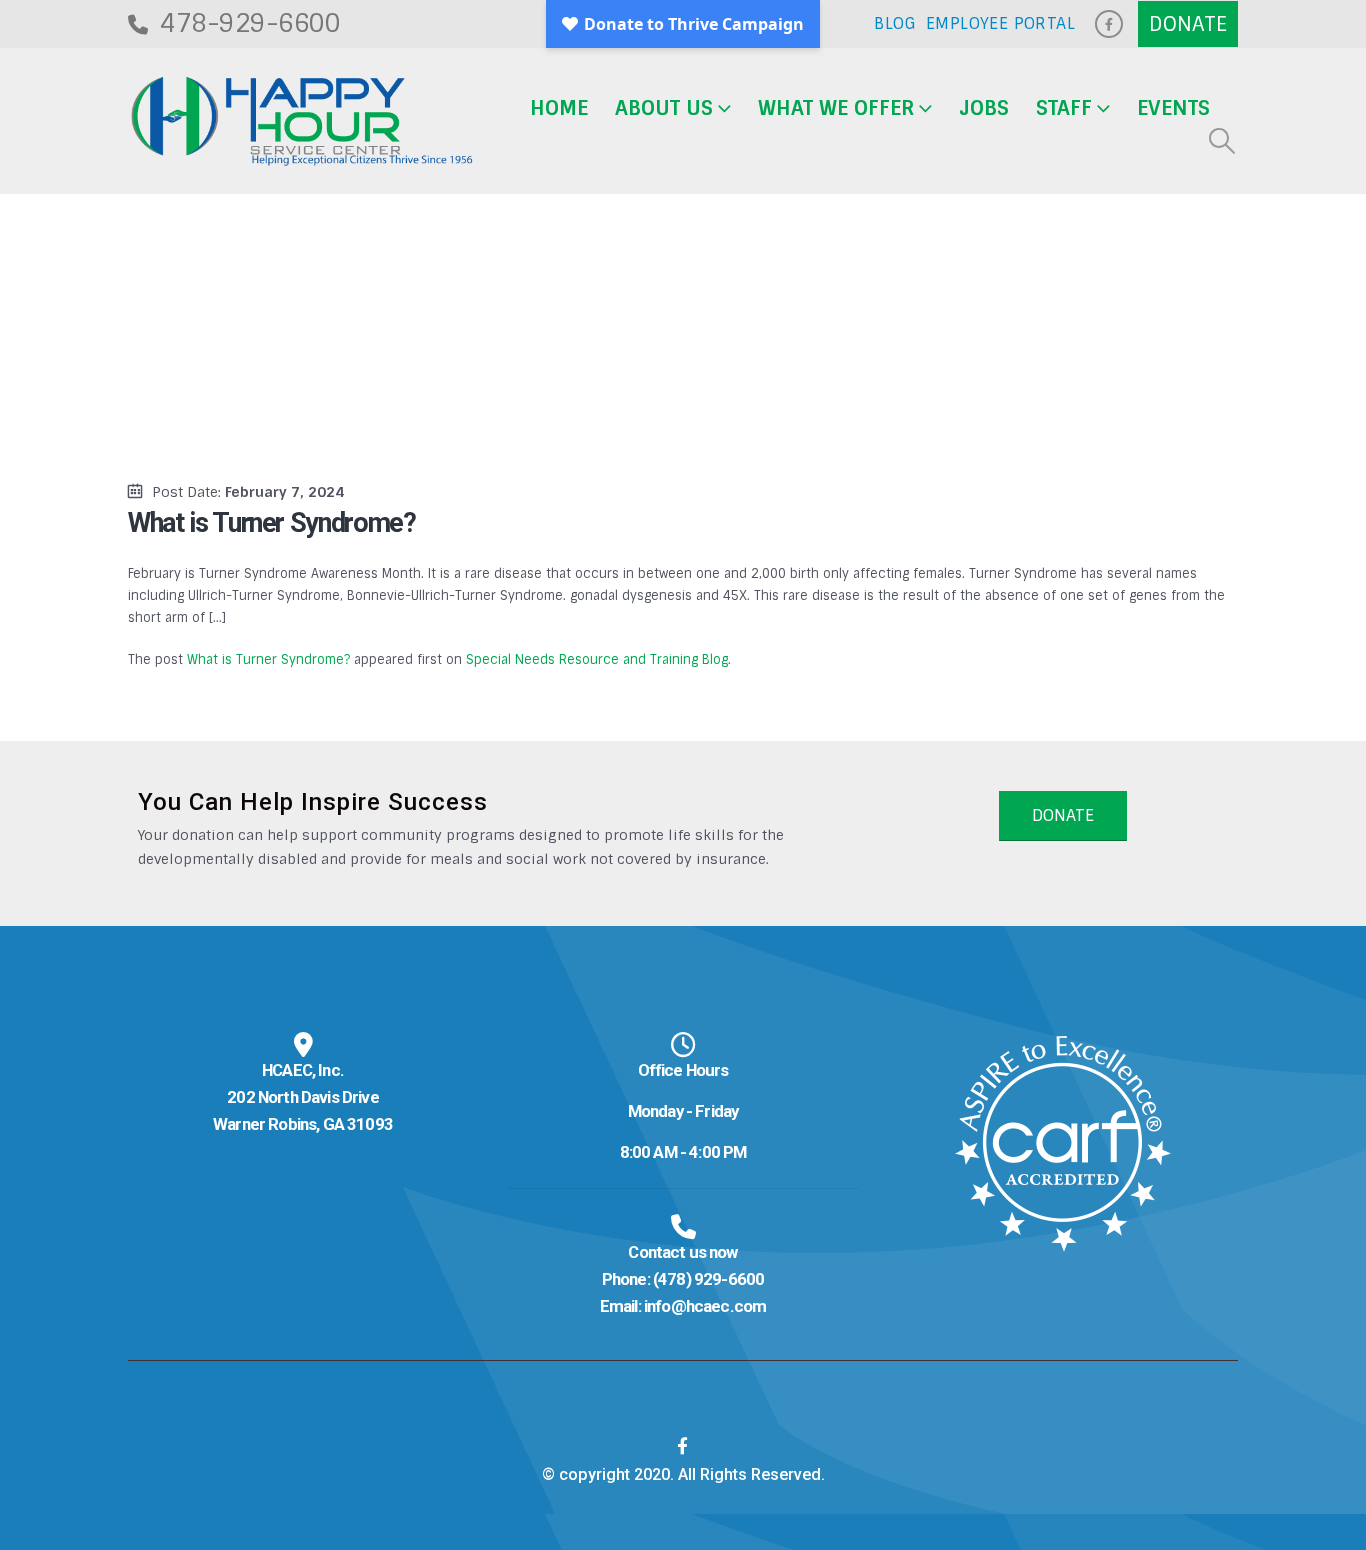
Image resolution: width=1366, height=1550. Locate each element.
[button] (1222, 141)
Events (1173, 108)
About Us (664, 108)
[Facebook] (1109, 24)
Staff (1064, 108)
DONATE (1063, 815)
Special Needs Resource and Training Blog (597, 659)
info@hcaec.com (705, 1306)
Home (559, 108)
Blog (895, 23)
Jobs (984, 108)
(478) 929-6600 (708, 1279)
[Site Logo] (302, 121)
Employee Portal (1000, 23)
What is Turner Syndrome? (268, 659)
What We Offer (836, 108)
